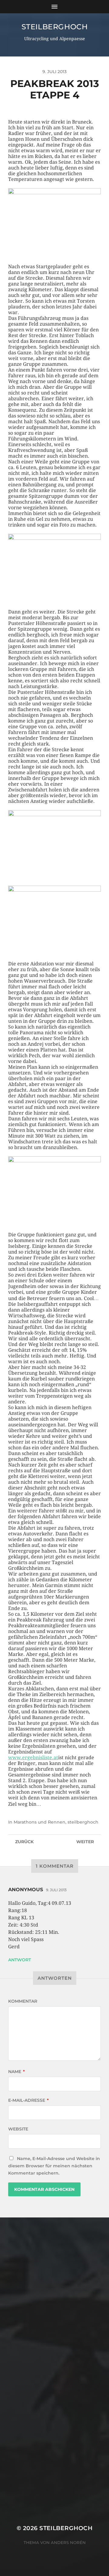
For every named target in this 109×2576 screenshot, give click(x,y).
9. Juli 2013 (56, 1890)
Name (17, 2072)
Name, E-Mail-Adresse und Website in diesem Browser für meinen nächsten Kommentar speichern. (54, 2166)
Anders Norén (68, 2542)
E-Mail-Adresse (28, 2100)
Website (18, 2129)
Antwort (20, 1960)
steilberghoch (55, 27)
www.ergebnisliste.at (33, 1758)
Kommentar (23, 2001)
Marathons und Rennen (40, 1822)
